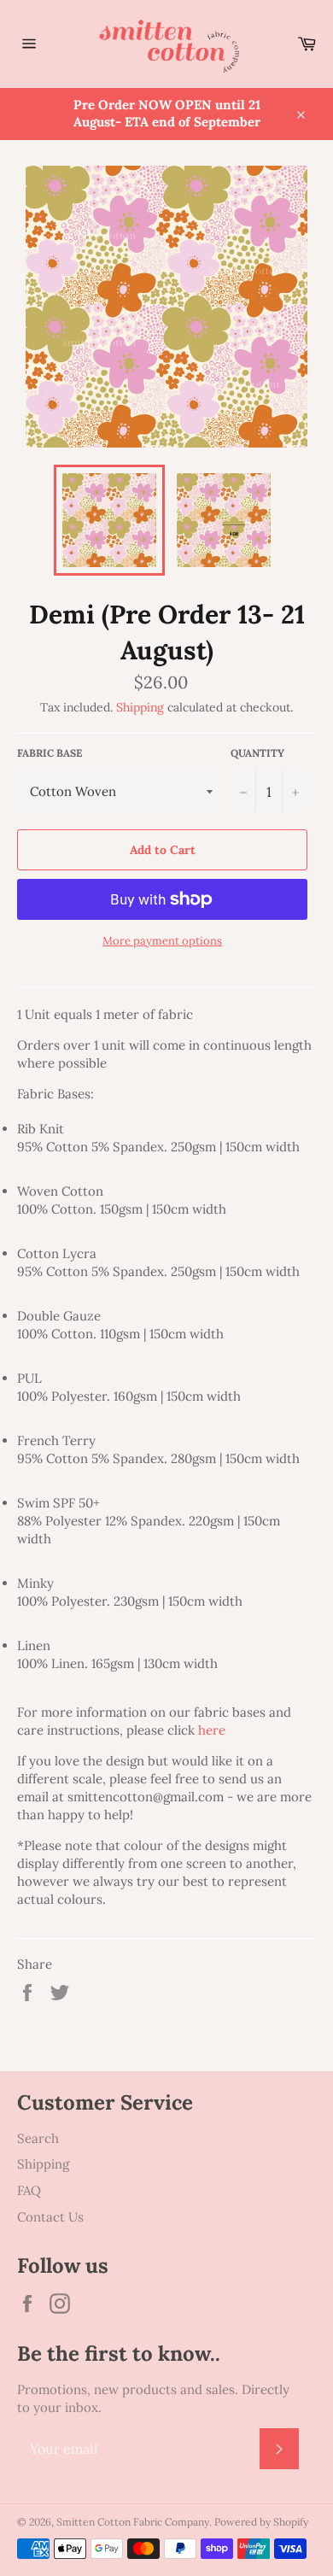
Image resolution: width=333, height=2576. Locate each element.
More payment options (162, 941)
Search (38, 2138)
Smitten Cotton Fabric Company (133, 2522)
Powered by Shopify (261, 2522)
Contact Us (50, 2217)
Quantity (257, 753)
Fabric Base (50, 753)
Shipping (140, 707)
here (212, 1730)
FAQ (29, 2190)
